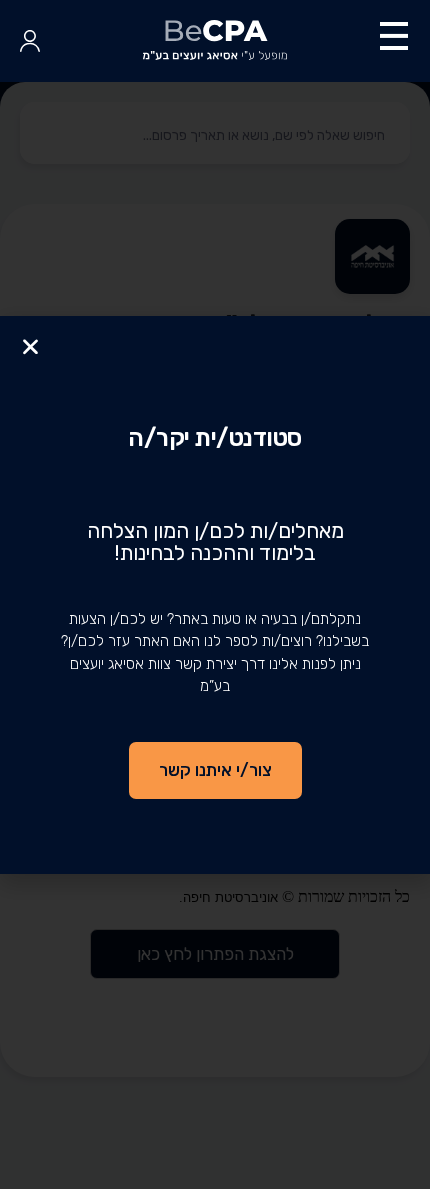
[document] (215, 594)
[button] (30, 346)
